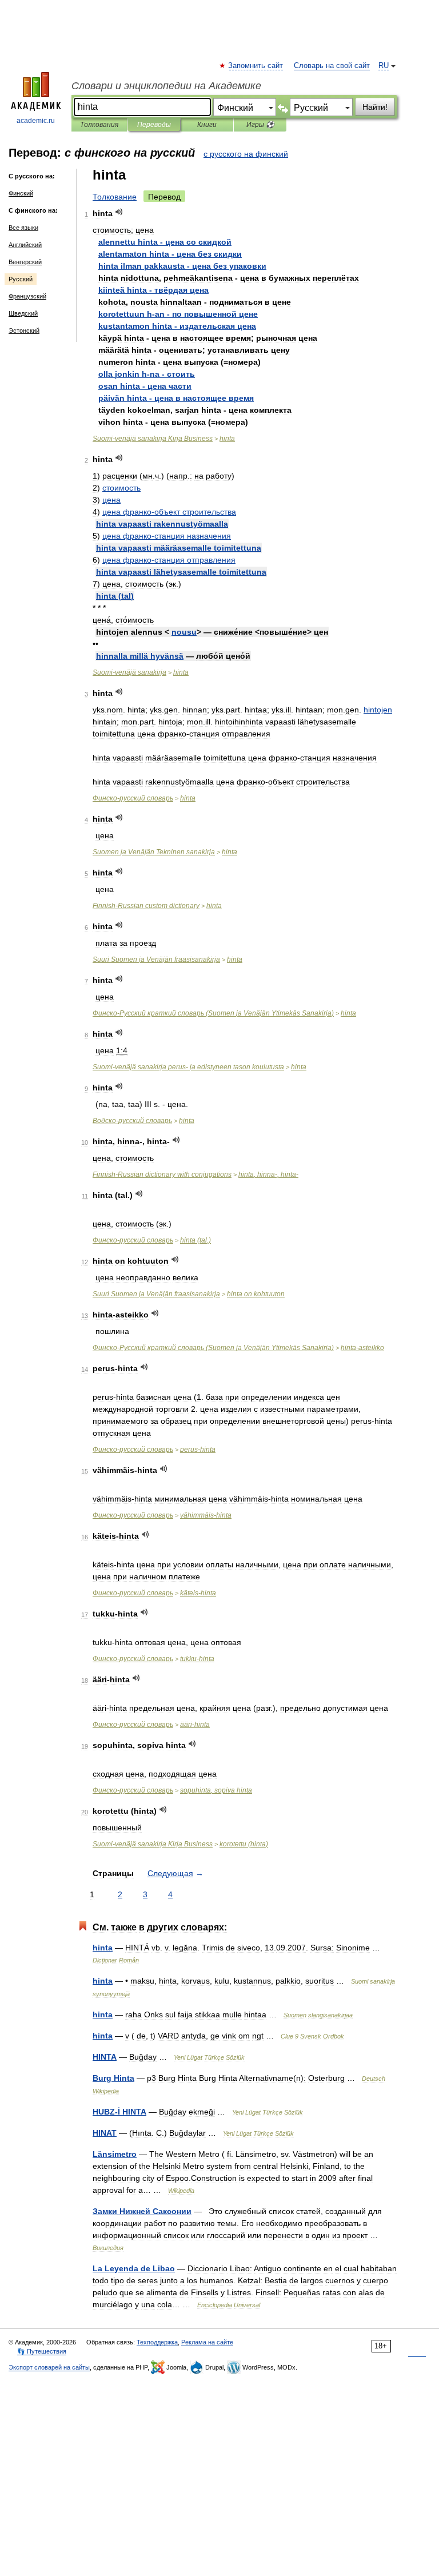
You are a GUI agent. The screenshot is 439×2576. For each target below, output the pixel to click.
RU (384, 66)
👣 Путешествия (42, 2351)
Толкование (115, 197)
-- (188, 1067)
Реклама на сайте (207, 2342)
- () (213, 1013)
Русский (21, 279)
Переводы (154, 125)
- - (178, 314)
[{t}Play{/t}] (119, 212)
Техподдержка (157, 2342)
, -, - (268, 1174)
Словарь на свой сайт (332, 66)
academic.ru (36, 121)
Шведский (23, 313)
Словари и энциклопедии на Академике (166, 86)
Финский (21, 193)
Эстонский (24, 331)
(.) (195, 1240)
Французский (27, 296)
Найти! (375, 107)
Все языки (23, 228)
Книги (207, 125)
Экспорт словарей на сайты (49, 2367)
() (115, 596)
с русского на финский (246, 154)
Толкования (99, 125)
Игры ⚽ (260, 125)
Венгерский (25, 262)
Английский (25, 245)
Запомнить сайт (256, 66)
